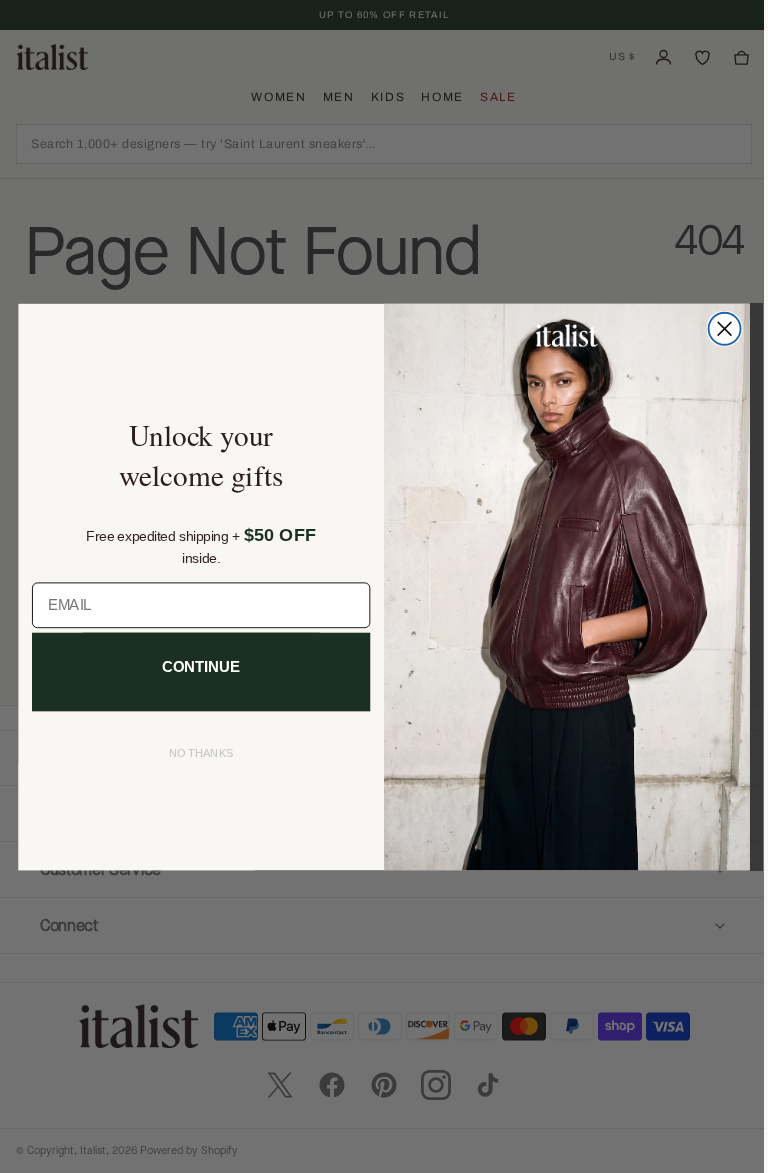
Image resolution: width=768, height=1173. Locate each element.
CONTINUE (194, 667)
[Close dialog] (717, 328)
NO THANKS (194, 753)
